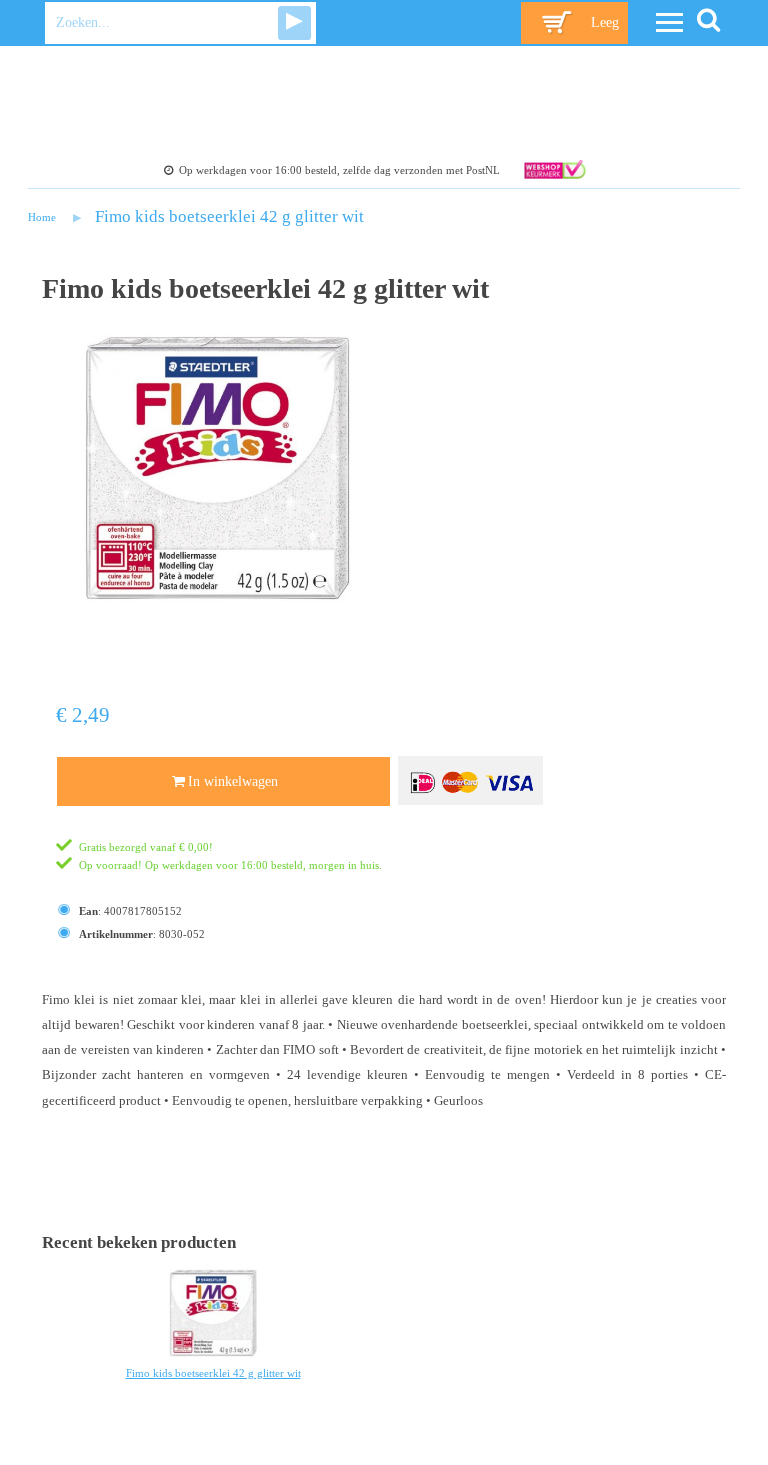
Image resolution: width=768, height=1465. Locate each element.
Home (42, 217)
